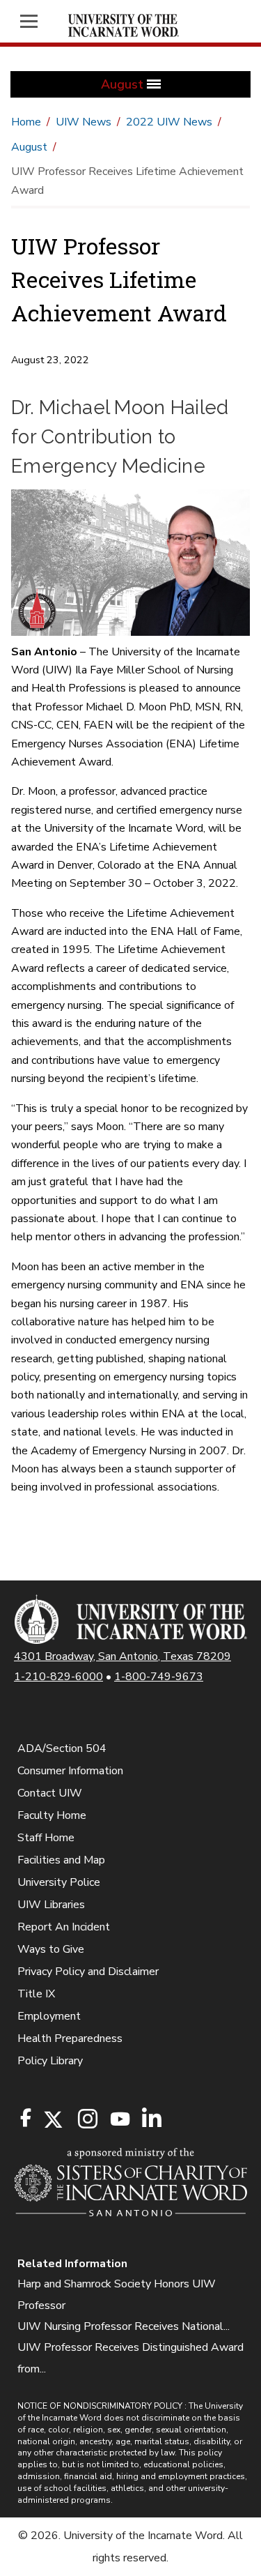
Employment (49, 2016)
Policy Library (50, 2061)
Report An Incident (64, 1927)
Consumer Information (70, 1771)
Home (26, 122)
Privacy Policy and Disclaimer (88, 1972)
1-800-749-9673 (159, 1677)
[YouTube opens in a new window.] (119, 2119)
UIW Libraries (51, 1905)
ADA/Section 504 (62, 1748)
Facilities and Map (61, 1860)
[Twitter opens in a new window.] (52, 2120)
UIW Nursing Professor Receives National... (124, 2326)
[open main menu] (33, 21)
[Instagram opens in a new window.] (86, 2120)
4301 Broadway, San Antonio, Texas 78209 (122, 1656)
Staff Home (46, 1838)
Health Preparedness (70, 2038)
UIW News (84, 122)
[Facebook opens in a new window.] (26, 2118)
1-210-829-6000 (58, 1677)
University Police (59, 1882)
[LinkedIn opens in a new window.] (151, 2120)
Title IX (36, 1994)
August (29, 147)
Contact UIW (50, 1793)
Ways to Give (51, 1949)
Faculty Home (52, 1815)
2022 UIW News (169, 122)
